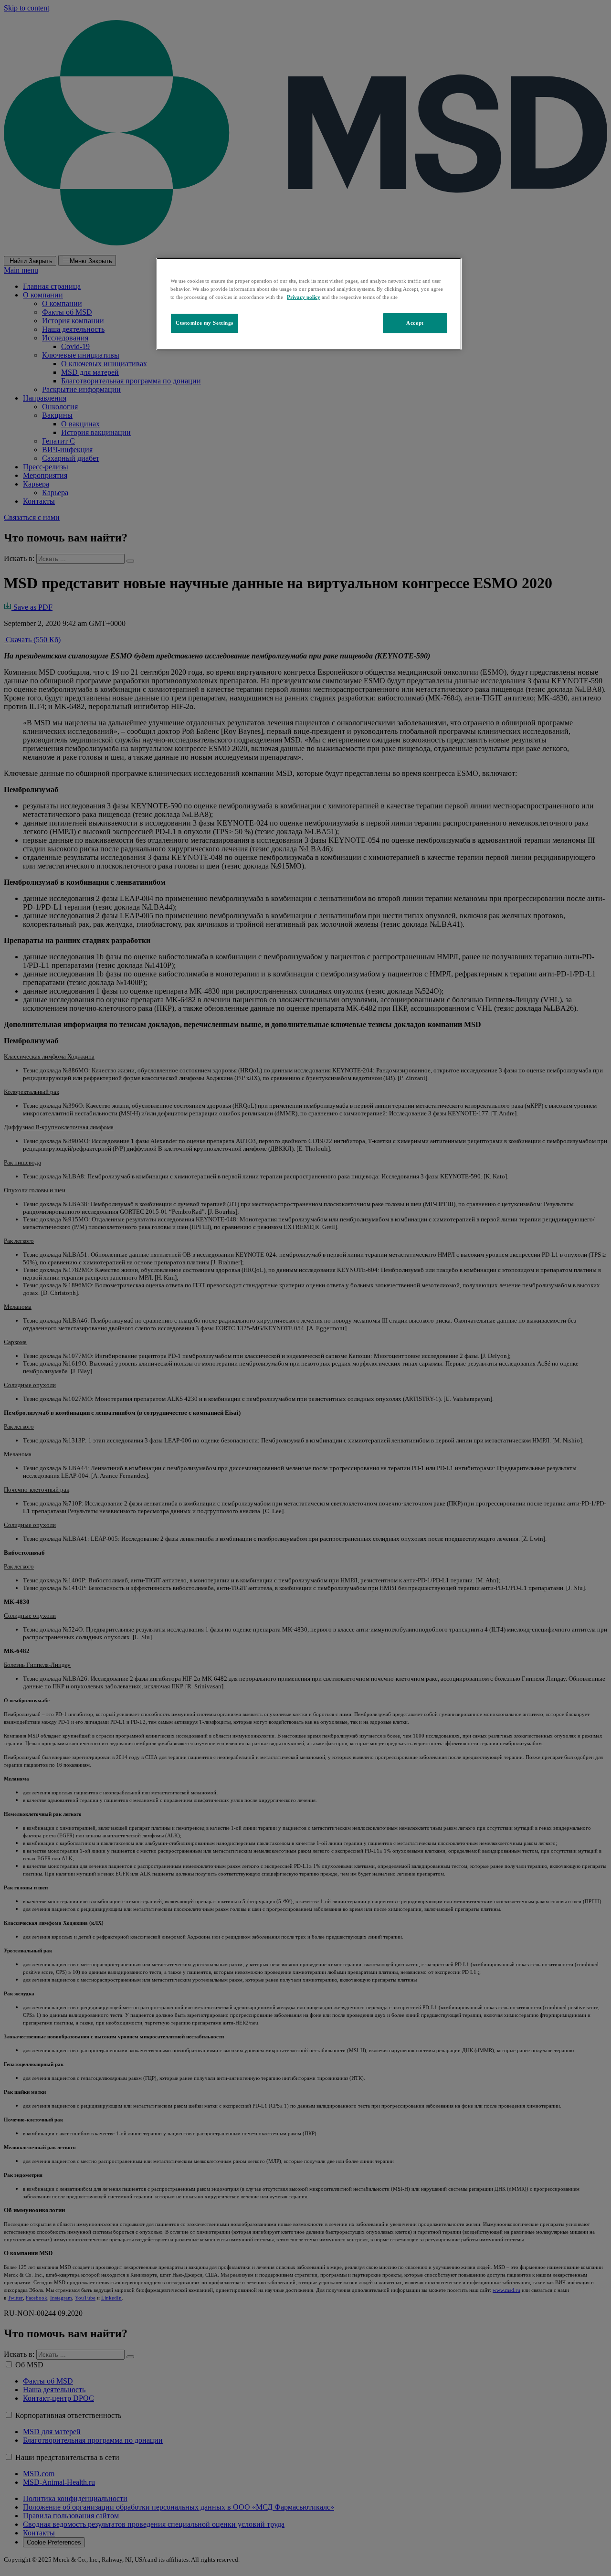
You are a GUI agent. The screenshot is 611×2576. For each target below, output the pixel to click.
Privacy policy (304, 297)
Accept (415, 323)
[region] (309, 304)
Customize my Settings (205, 323)
